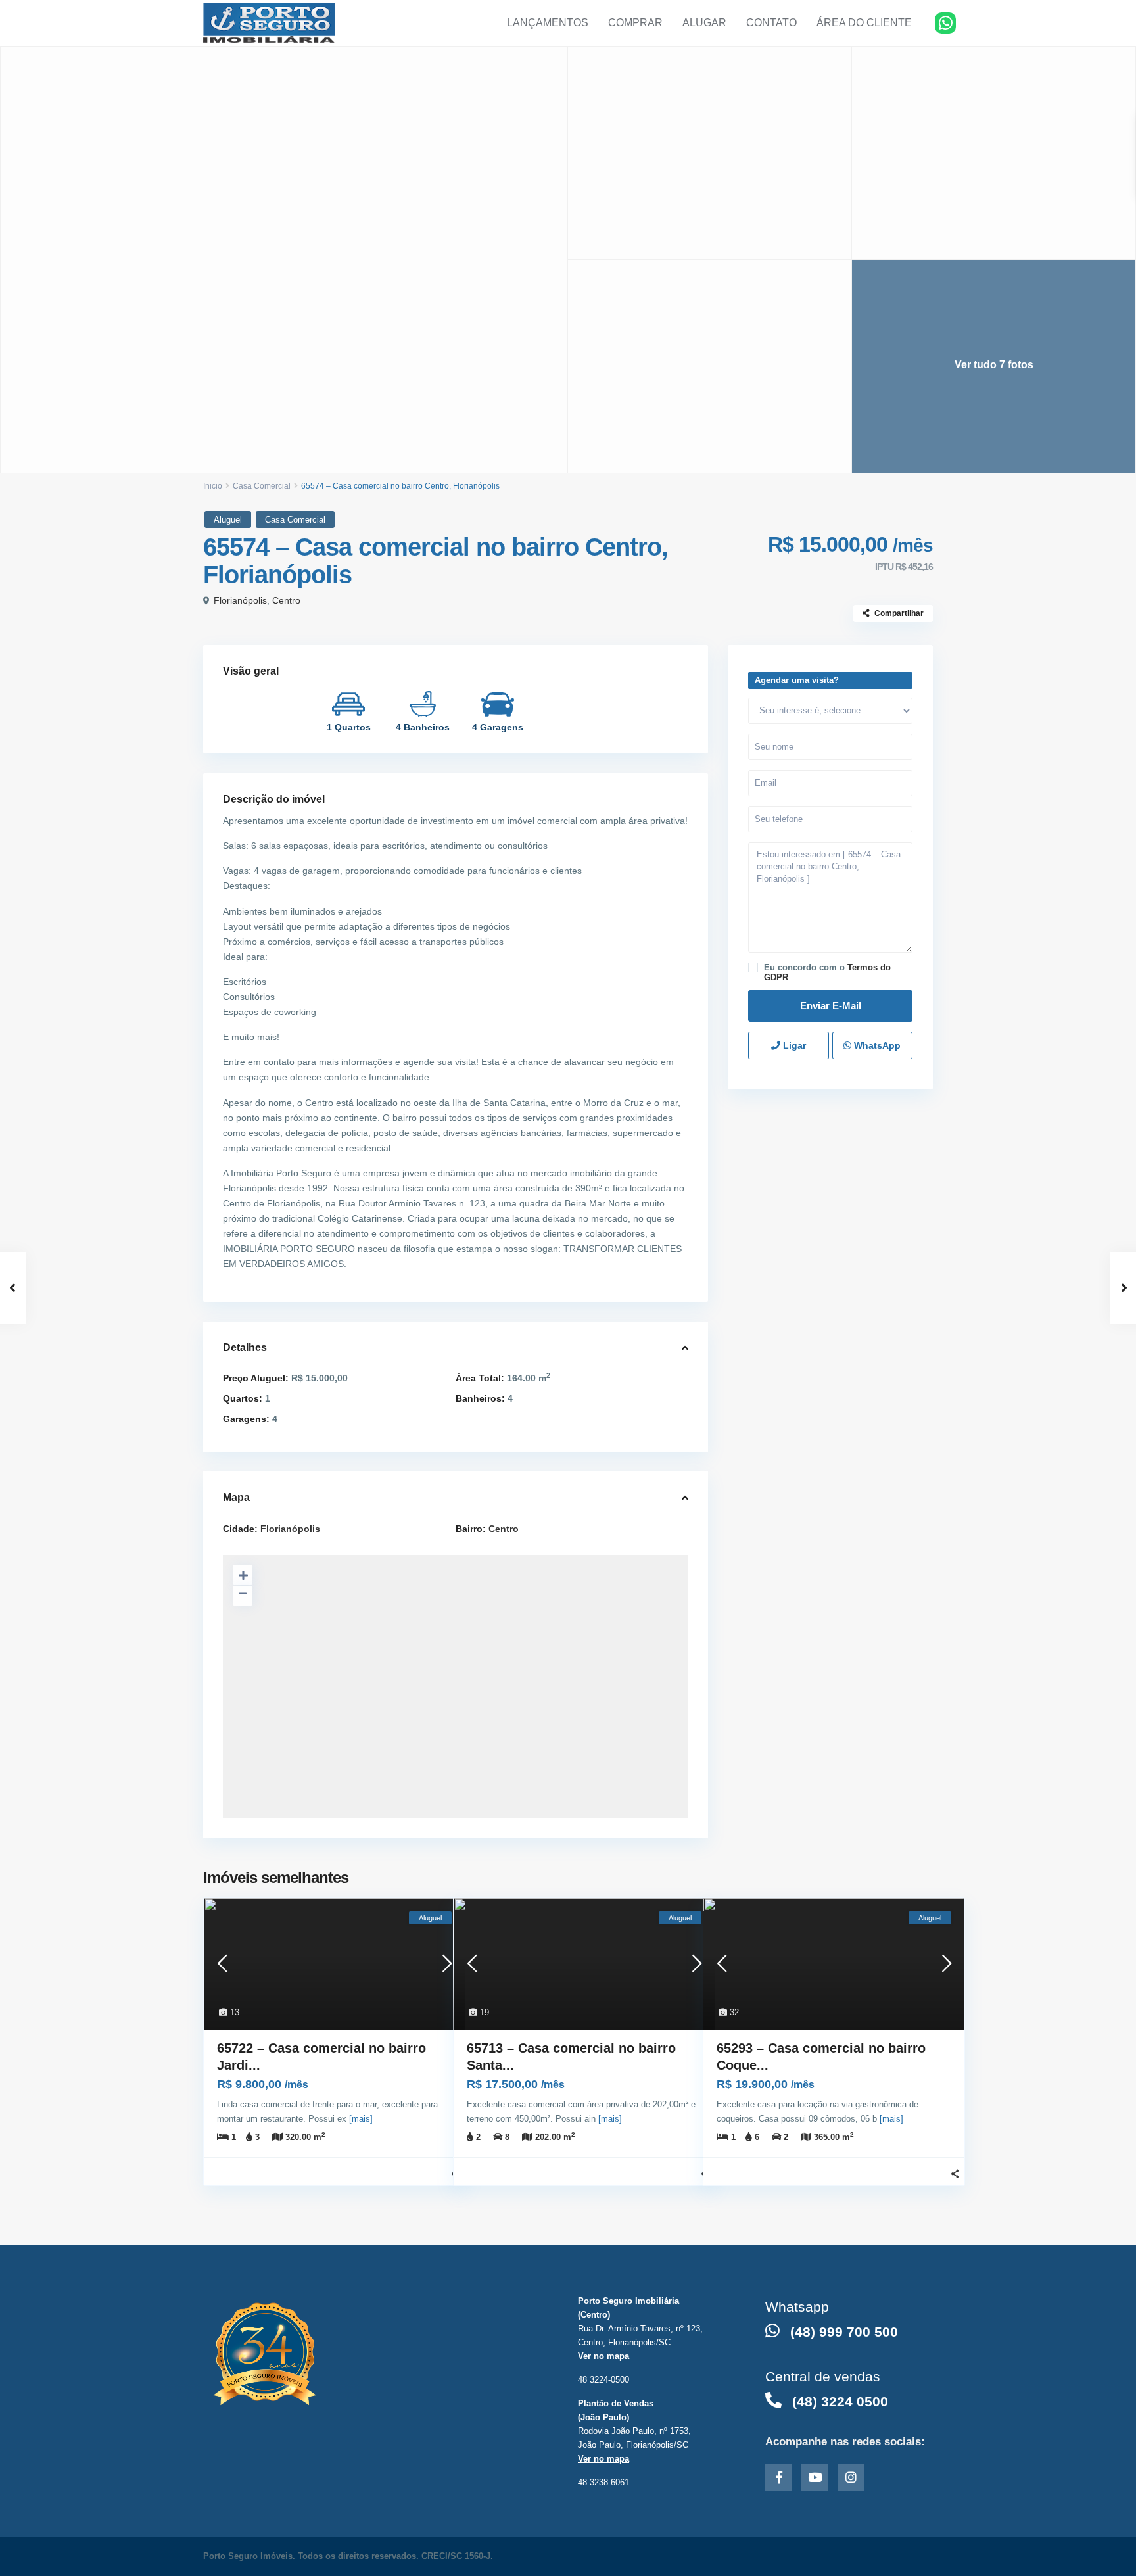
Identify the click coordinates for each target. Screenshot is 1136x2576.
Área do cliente (864, 23)
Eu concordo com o (827, 972)
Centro (286, 600)
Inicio (213, 486)
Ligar (793, 1045)
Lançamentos (548, 23)
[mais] (361, 2119)
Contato (771, 23)
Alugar (704, 23)
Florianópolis (240, 600)
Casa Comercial (262, 486)
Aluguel (228, 520)
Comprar (635, 23)
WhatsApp (876, 1045)
